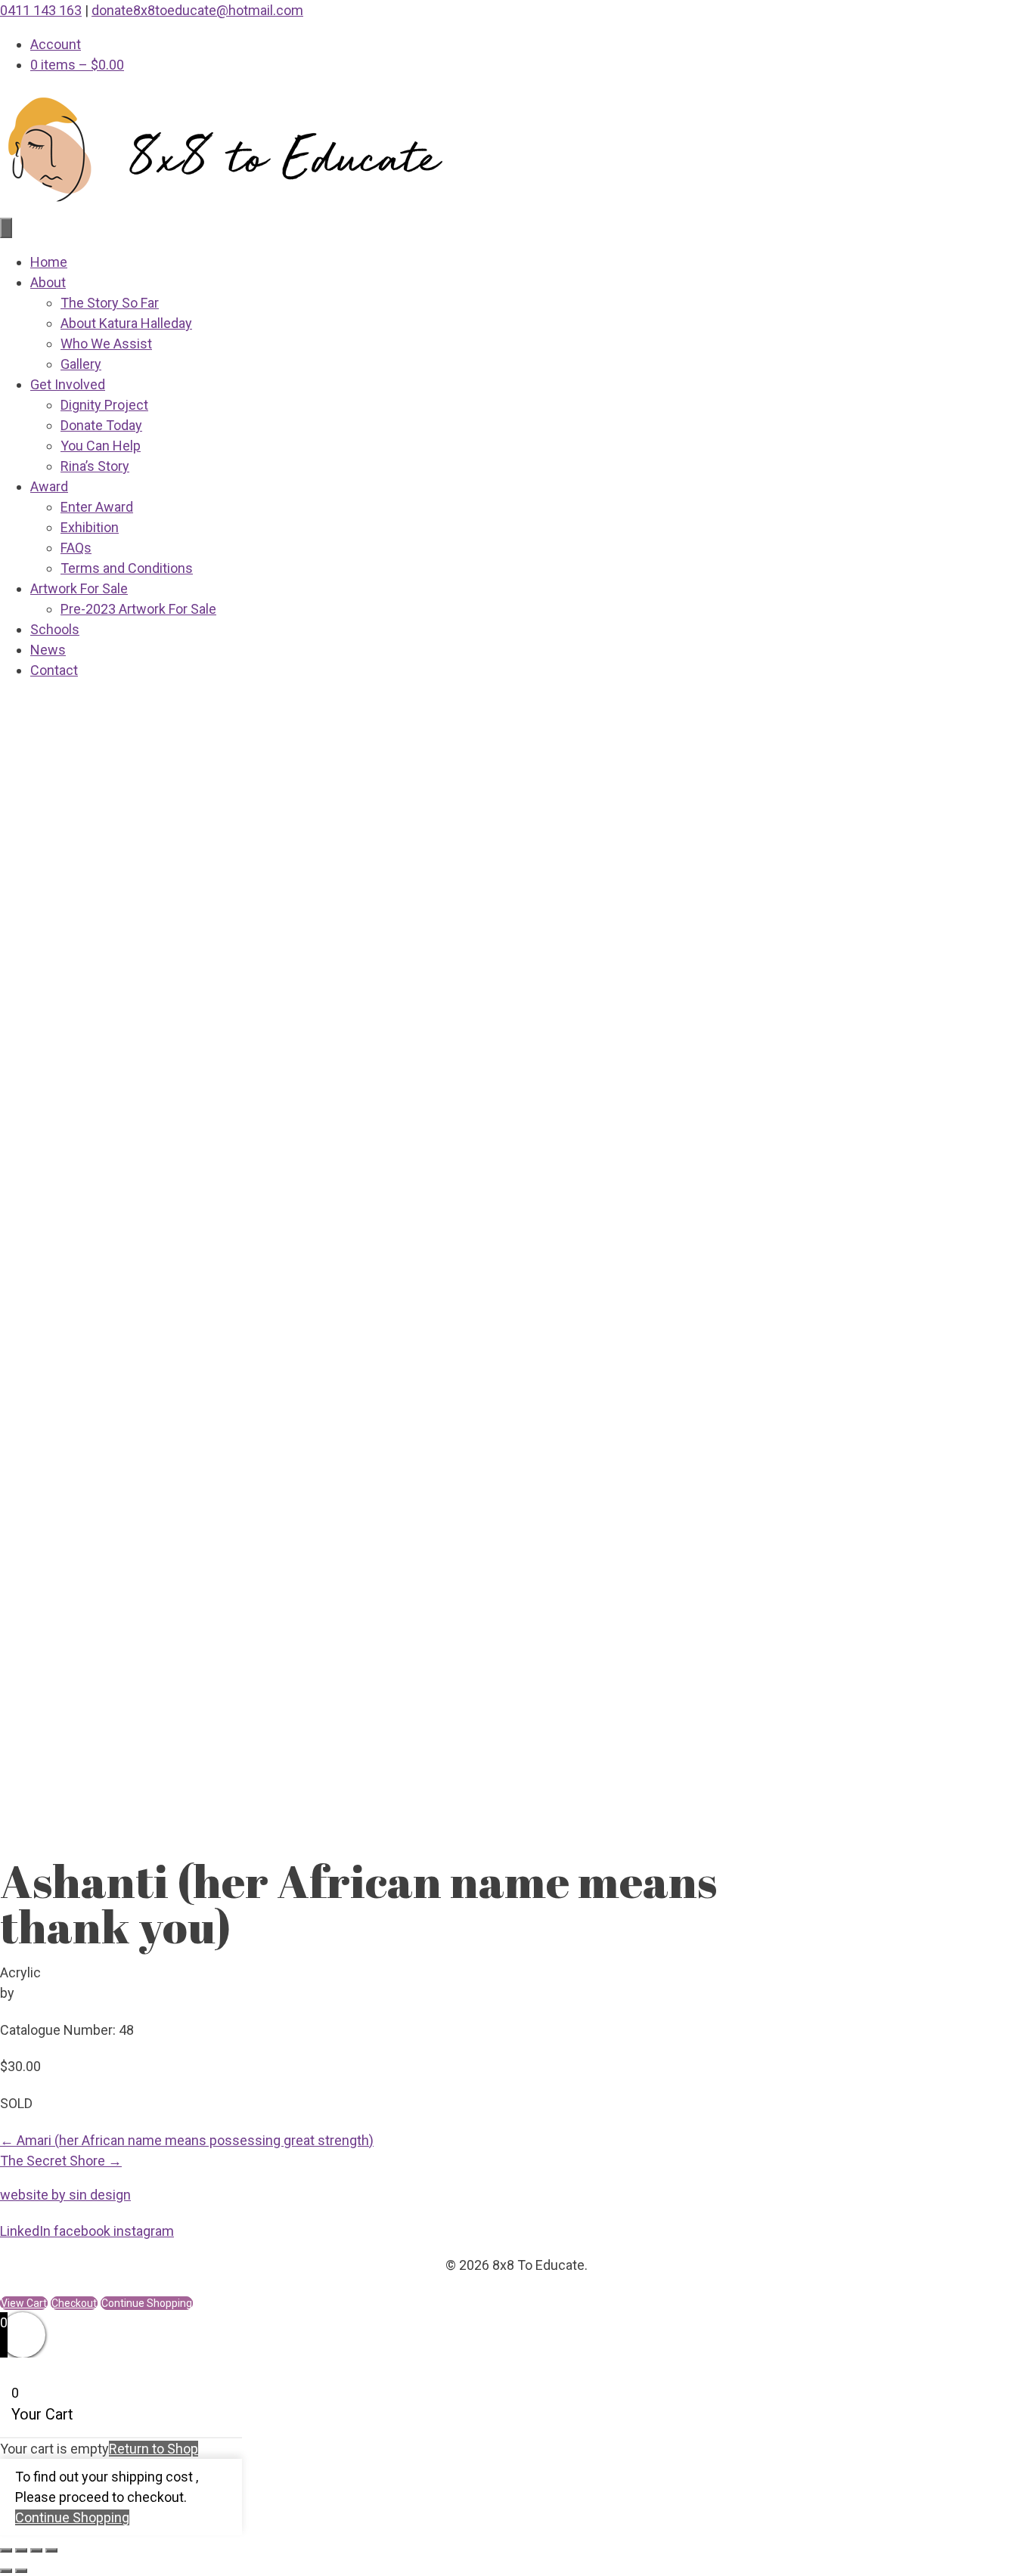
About (48, 282)
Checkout (74, 2303)
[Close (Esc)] (51, 2550)
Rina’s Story (95, 466)
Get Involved (68, 384)
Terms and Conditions (127, 568)
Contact (54, 670)
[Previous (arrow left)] (6, 2571)
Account (56, 44)
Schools (55, 629)
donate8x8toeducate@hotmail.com (197, 10)
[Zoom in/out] (6, 2550)
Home (49, 262)
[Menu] (6, 228)
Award (49, 486)
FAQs (76, 548)
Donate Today (101, 425)
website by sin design (65, 2195)
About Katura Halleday (126, 323)
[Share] (36, 2550)
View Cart (24, 2303)
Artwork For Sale (79, 588)
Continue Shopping (72, 2517)
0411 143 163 (41, 10)
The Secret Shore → (61, 2161)
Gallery (81, 364)
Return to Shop (154, 2449)
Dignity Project (104, 405)
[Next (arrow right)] (21, 2571)
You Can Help (101, 446)
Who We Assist (106, 344)
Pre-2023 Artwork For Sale (138, 609)
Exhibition (90, 527)
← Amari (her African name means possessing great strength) (187, 2140)
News (48, 650)
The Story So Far (110, 303)
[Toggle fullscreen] (21, 2550)
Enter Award (97, 507)
